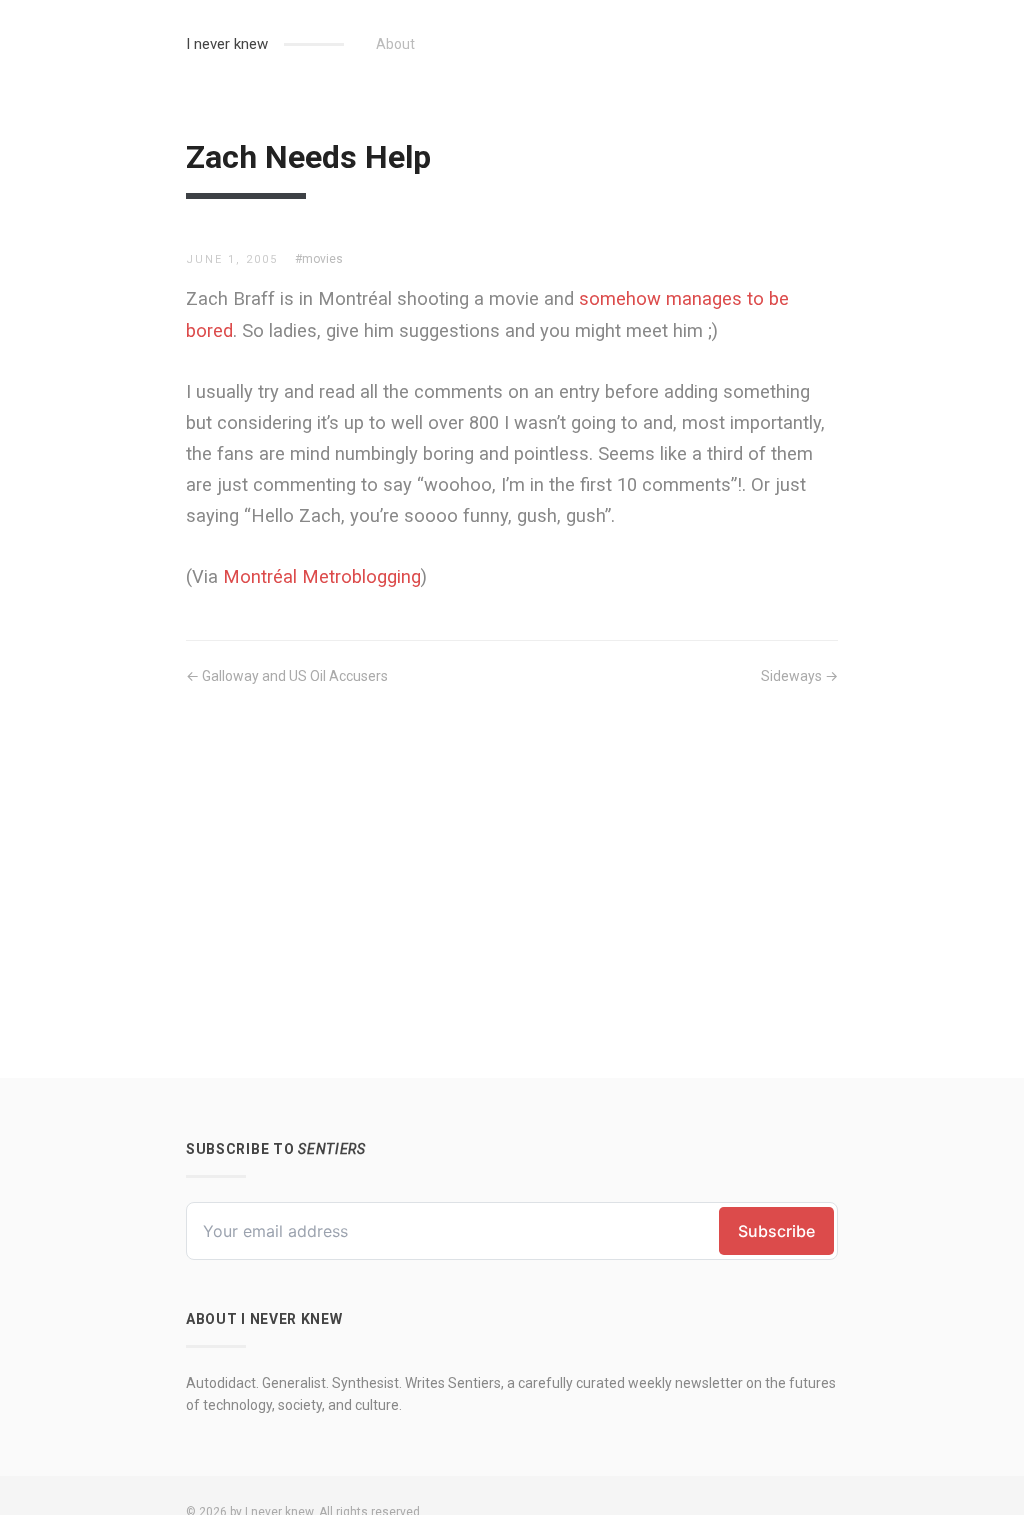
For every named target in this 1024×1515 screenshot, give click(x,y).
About (395, 44)
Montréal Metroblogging (322, 576)
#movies (319, 259)
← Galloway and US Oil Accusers (287, 676)
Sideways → (799, 676)
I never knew (227, 44)
